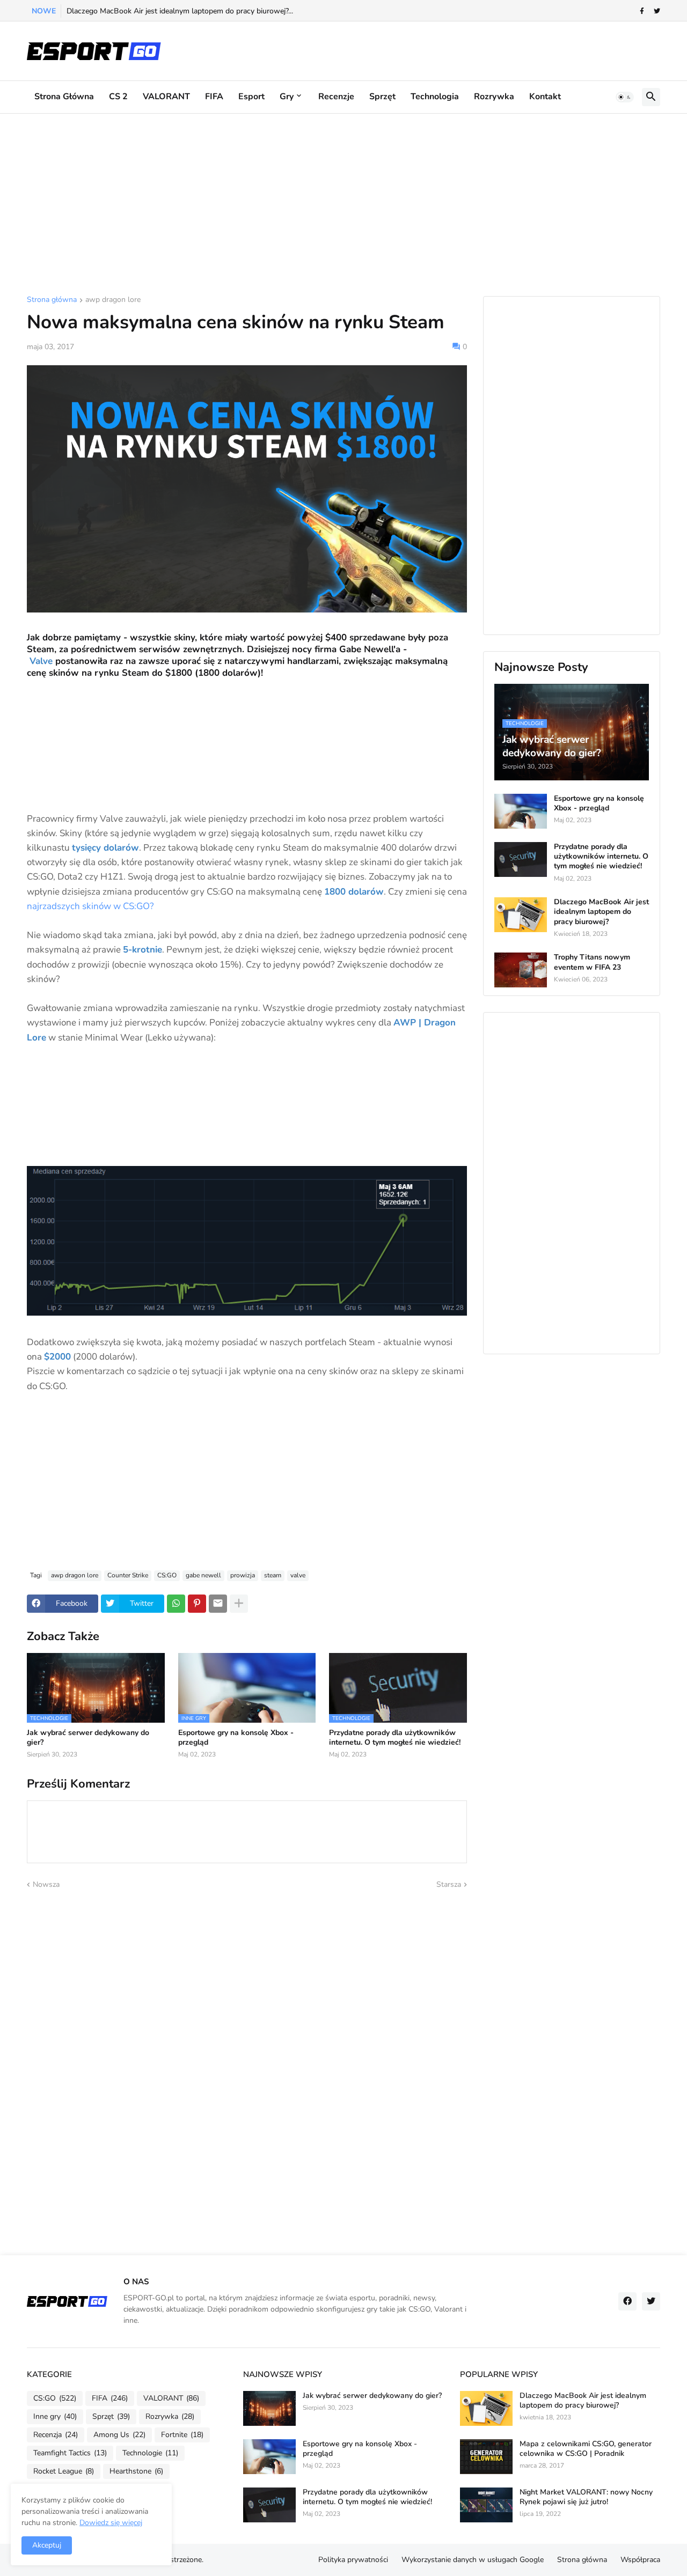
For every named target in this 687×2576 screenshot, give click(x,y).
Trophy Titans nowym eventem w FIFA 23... (140, 11)
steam (273, 1575)
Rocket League (64, 2471)
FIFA (214, 97)
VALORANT (166, 97)
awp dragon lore (113, 300)
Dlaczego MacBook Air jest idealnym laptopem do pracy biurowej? (601, 912)
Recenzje (336, 97)
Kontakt (545, 97)
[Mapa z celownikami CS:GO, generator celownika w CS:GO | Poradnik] (486, 2457)
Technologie (150, 2453)
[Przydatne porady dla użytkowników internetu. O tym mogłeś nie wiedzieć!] (521, 859)
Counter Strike (128, 1575)
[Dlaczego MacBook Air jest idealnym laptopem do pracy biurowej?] (521, 915)
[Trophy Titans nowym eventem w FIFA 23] (521, 970)
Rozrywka (494, 97)
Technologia (435, 97)
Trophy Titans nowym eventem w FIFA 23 (592, 962)
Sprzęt (382, 97)
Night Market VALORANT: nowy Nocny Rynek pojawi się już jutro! (586, 2497)
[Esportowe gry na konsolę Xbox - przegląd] (521, 811)
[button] (625, 97)
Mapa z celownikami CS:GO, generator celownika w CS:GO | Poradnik (586, 2449)
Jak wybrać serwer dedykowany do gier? (88, 1738)
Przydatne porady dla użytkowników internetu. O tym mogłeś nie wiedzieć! (395, 1738)
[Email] (218, 1604)
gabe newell (203, 1575)
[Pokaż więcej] (239, 1604)
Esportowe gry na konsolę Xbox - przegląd (236, 1738)
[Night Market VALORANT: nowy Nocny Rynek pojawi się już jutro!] (486, 2505)
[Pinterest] (197, 1604)
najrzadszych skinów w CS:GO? (90, 906)
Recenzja (56, 2435)
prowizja (243, 1575)
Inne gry (55, 2416)
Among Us (119, 2435)
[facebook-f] (642, 11)
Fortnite (182, 2435)
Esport (251, 97)
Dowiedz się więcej (111, 2523)
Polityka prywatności (353, 2560)
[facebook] (627, 2301)
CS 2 (118, 97)
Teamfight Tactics (70, 2453)
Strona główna (64, 97)
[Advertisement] (343, 205)
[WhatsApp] (176, 1604)
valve (298, 1575)
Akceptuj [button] (47, 2545)
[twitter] (657, 11)
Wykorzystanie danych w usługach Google (473, 2560)
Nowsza (46, 1884)
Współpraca (640, 2560)
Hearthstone (136, 2471)
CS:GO (167, 1575)
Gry (287, 97)
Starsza (449, 1884)
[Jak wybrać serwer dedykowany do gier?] (269, 2408)
